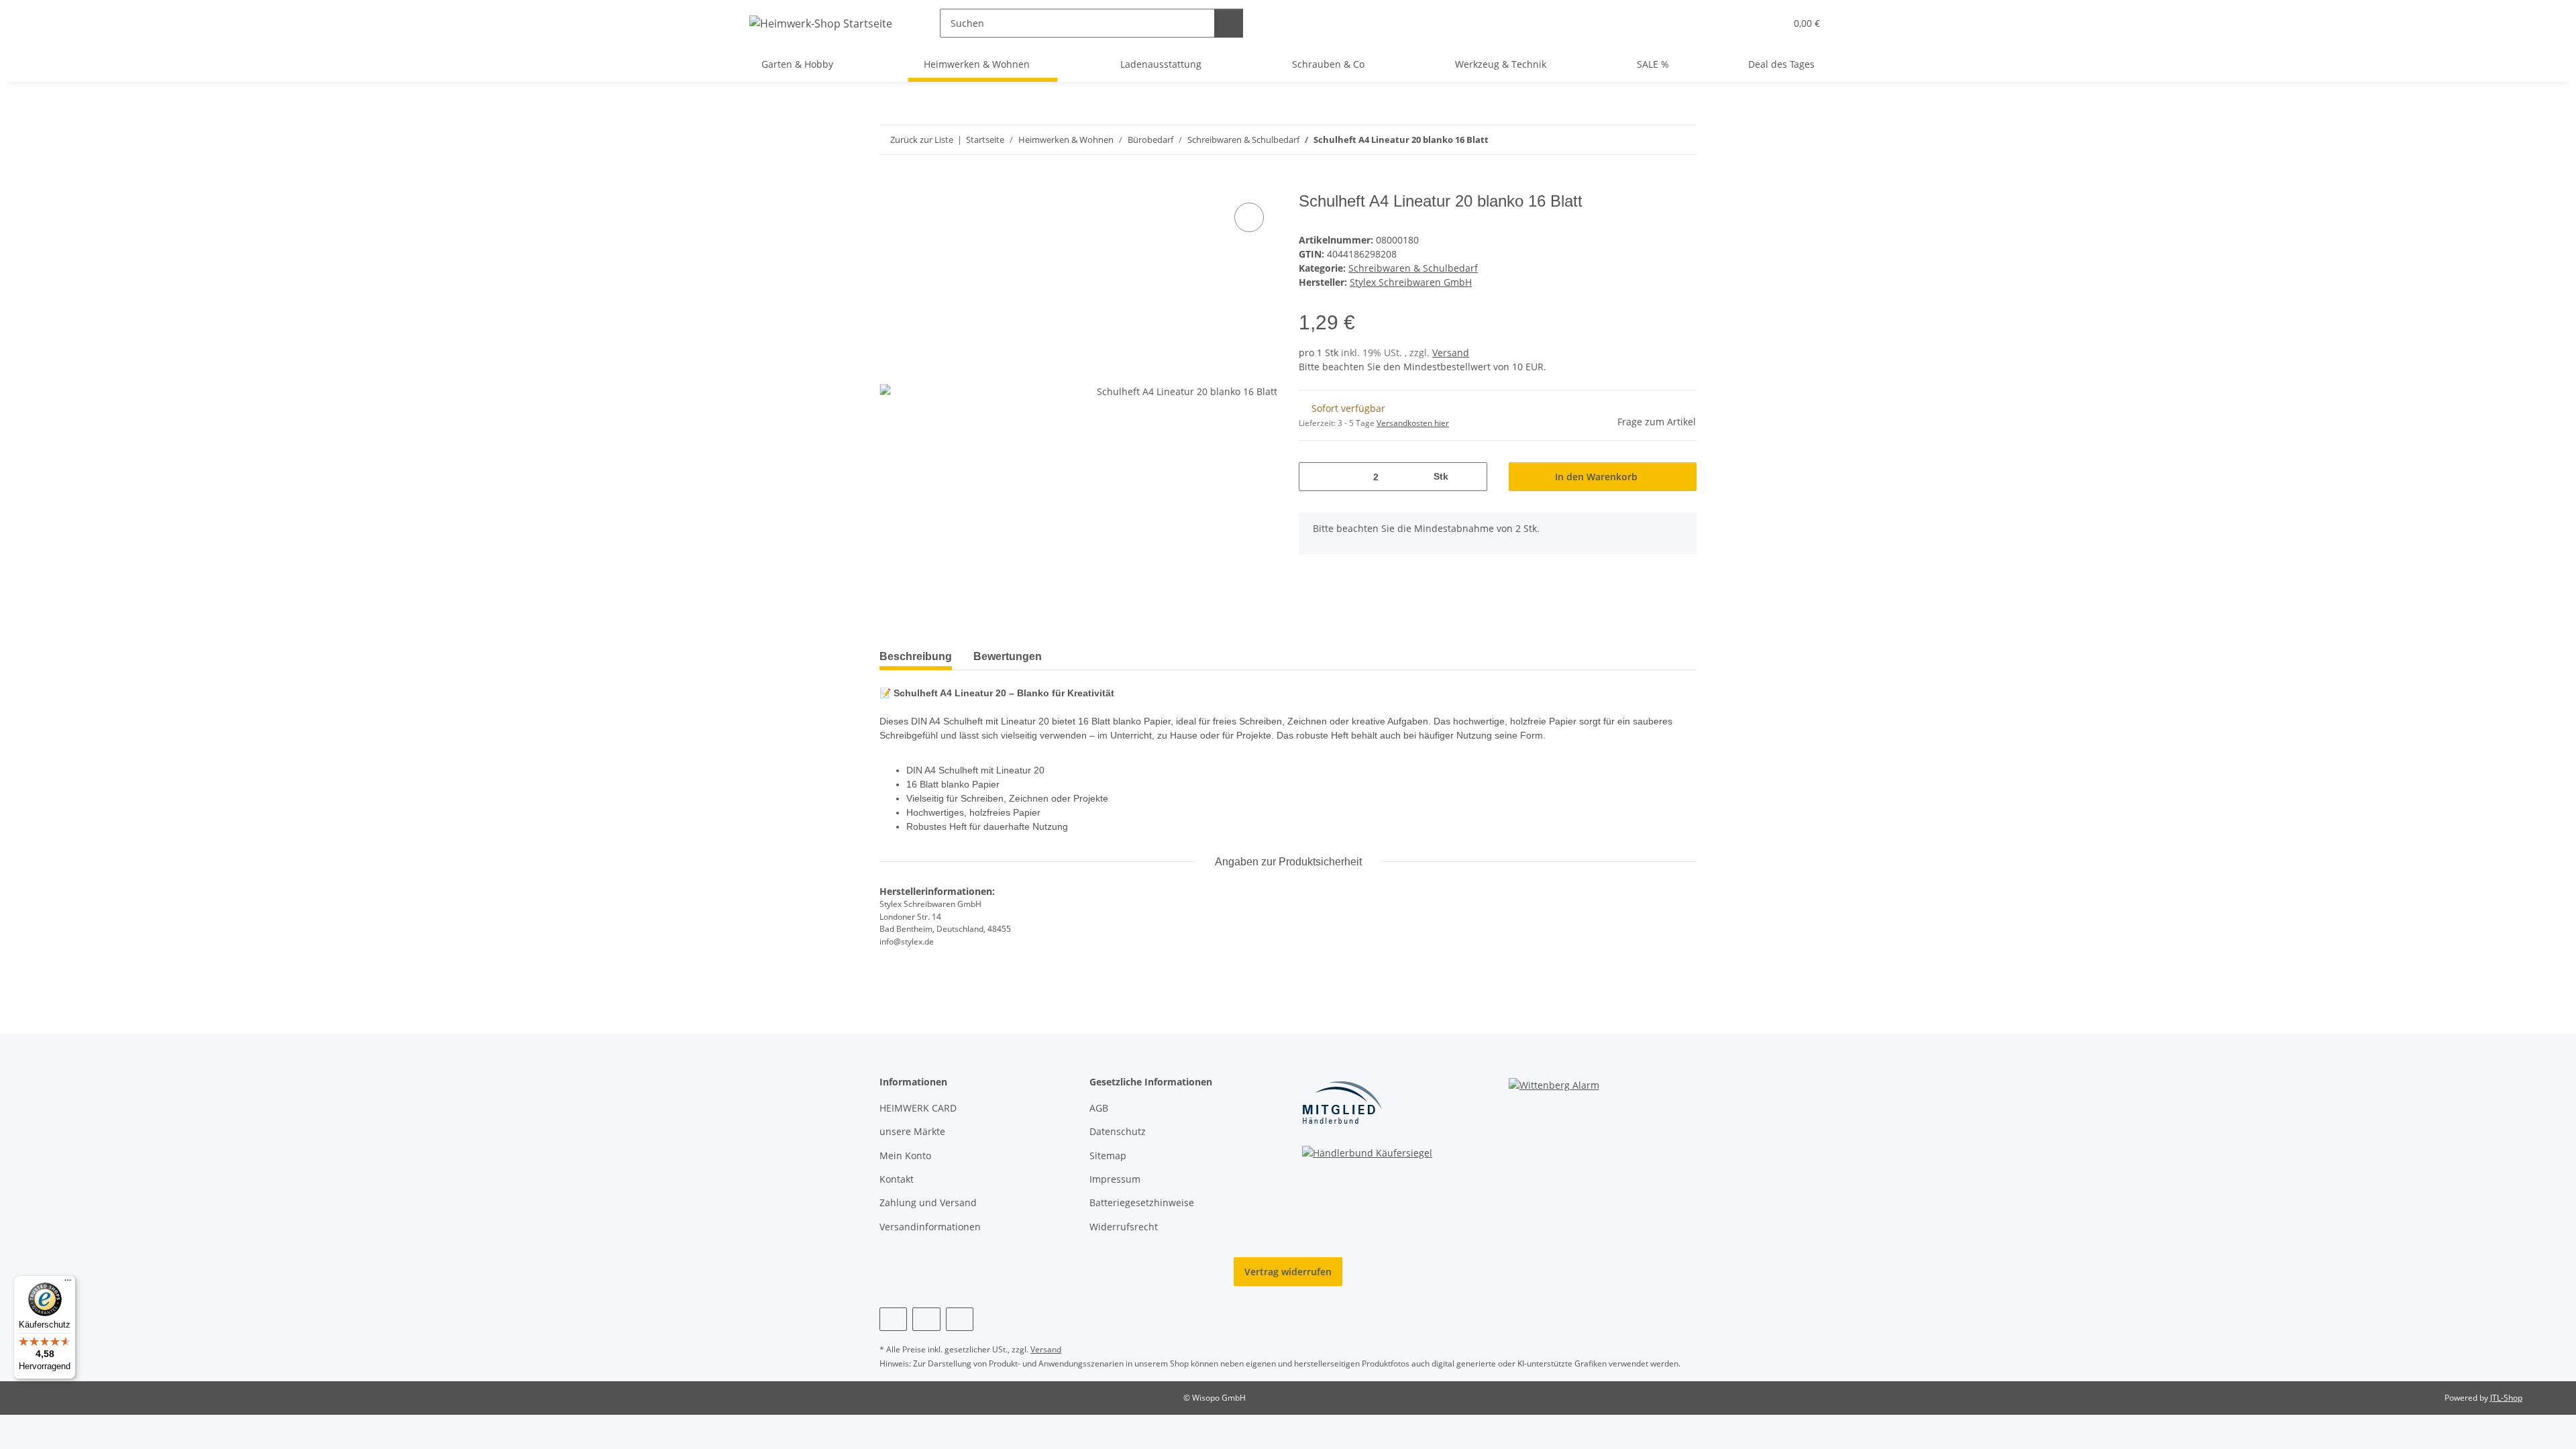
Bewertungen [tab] (1008, 656)
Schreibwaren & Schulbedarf (1413, 268)
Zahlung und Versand (928, 1202)
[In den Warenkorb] (890, 184)
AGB (1099, 1108)
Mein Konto (905, 1156)
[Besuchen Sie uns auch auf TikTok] (960, 1319)
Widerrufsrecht (1124, 1227)
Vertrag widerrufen (1288, 1272)
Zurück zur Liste (922, 140)
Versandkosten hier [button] (1413, 423)
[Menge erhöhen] (1472, 477)
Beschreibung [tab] (916, 656)
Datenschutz (1118, 1131)
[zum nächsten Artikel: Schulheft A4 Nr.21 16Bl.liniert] (1682, 140)
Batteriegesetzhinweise (1142, 1202)
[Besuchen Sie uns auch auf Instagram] (926, 1319)
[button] (1748, 23)
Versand (1451, 353)
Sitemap (1108, 1156)
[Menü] (68, 1283)
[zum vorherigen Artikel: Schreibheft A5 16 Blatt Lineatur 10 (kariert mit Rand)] (1653, 140)
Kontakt (897, 1179)
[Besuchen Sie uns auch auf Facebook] (893, 1319)
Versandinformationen (930, 1227)
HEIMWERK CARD (918, 1108)
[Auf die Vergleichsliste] (1249, 217)
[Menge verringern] (1314, 477)
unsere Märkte (912, 1131)
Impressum (1115, 1179)
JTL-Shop (2506, 1398)
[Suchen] (1229, 23)
